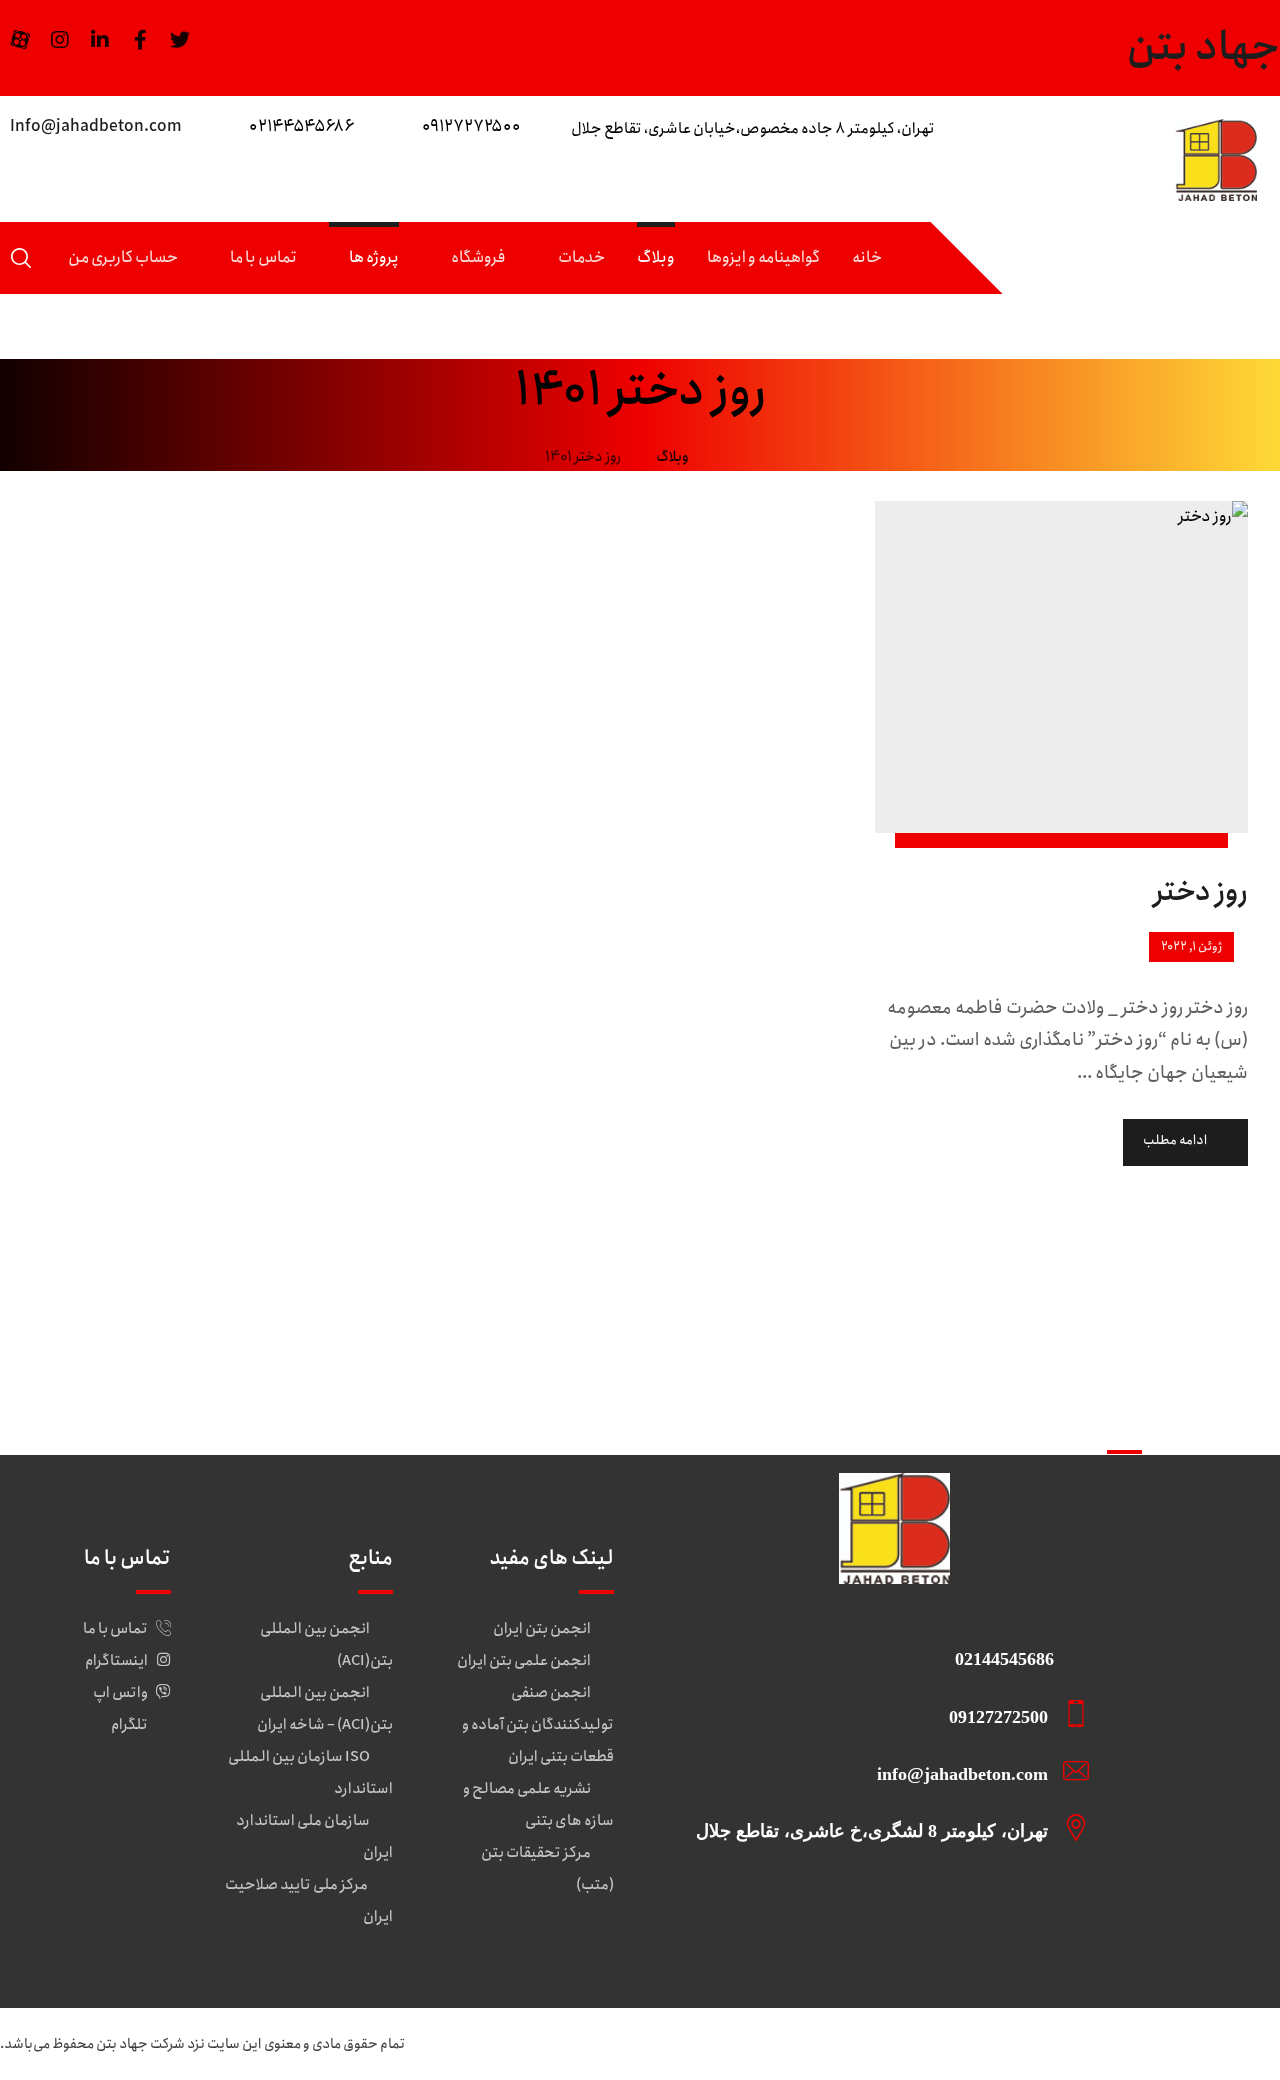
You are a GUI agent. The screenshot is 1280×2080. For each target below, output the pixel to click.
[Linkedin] (100, 40)
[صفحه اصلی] (729, 457)
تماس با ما (115, 1629)
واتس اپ (120, 1693)
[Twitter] (180, 40)
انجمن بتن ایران (542, 1629)
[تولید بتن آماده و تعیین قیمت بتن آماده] (1216, 160)
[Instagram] (60, 40)
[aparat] (20, 40)
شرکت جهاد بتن (140, 2044)
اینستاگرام (116, 1661)
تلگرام (129, 1725)
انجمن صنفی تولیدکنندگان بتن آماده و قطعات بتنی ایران (538, 1725)
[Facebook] (140, 40)
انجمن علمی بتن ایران (524, 1661)
